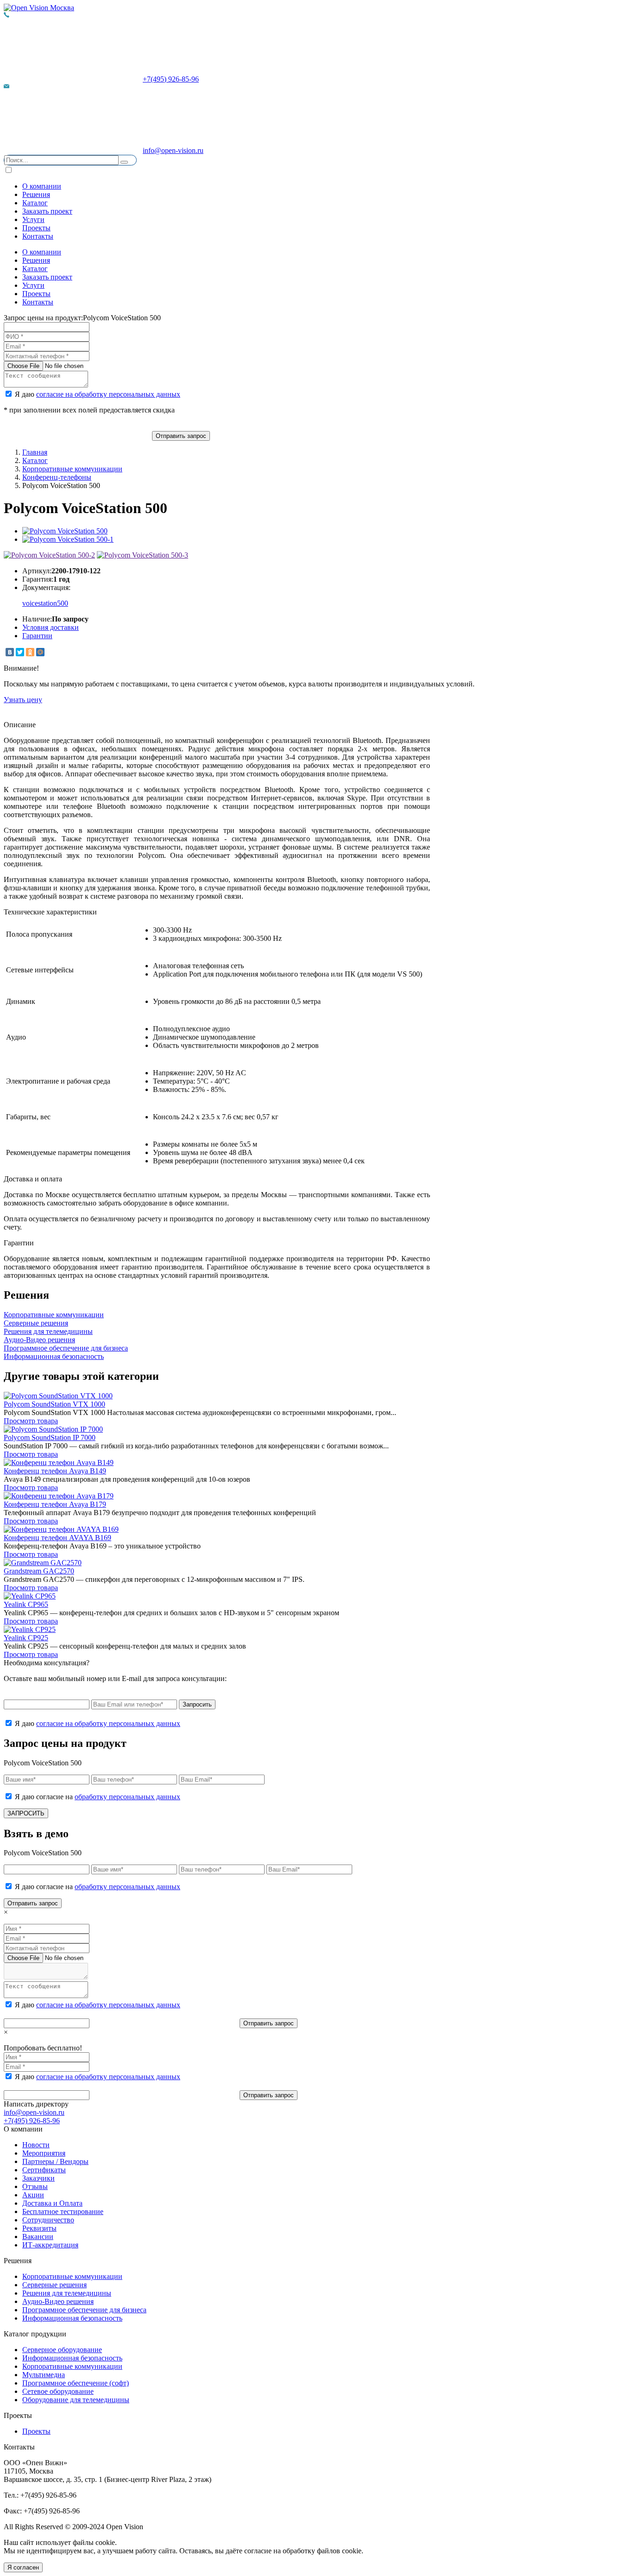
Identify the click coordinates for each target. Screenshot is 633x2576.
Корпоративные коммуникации (72, 469)
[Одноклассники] (30, 652)
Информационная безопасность (72, 2318)
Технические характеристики (50, 912)
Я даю (97, 394)
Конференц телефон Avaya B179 (55, 1504)
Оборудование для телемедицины (76, 2400)
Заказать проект (47, 211)
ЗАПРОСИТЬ (26, 1813)
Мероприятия (44, 2153)
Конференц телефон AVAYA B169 (57, 1538)
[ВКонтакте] (10, 652)
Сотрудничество (48, 2220)
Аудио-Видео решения (58, 2301)
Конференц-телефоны (57, 477)
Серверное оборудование (62, 2350)
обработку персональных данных (127, 1797)
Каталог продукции (35, 2334)
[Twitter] (20, 652)
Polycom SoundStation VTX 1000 (54, 1404)
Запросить (197, 1704)
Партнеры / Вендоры (55, 2161)
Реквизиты (39, 2228)
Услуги (33, 219)
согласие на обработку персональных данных (108, 394)
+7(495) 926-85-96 (171, 79)
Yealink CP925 (26, 1638)
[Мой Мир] (40, 652)
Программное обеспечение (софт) (76, 2383)
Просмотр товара (31, 1421)
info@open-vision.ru (173, 150)
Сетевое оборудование (58, 2391)
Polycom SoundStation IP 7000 (50, 1437)
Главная (35, 452)
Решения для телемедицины (67, 2293)
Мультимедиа (44, 2375)
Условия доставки (51, 627)
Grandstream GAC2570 (39, 1571)
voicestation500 (45, 603)
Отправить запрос (181, 436)
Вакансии (38, 2237)
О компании (42, 186)
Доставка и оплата (33, 1179)
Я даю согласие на (97, 1797)
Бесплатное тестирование (63, 2211)
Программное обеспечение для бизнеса (84, 2310)
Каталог (35, 203)
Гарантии (37, 636)
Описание (20, 725)
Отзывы (35, 2186)
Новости (36, 2145)
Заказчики (38, 2178)
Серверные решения (54, 2285)
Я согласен (23, 2567)
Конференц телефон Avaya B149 (55, 1471)
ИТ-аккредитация (50, 2245)
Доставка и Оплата (52, 2203)
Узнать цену (23, 700)
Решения (36, 194)
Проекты (36, 228)
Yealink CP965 (26, 1604)
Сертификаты (44, 2170)
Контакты (38, 236)
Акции (33, 2195)
